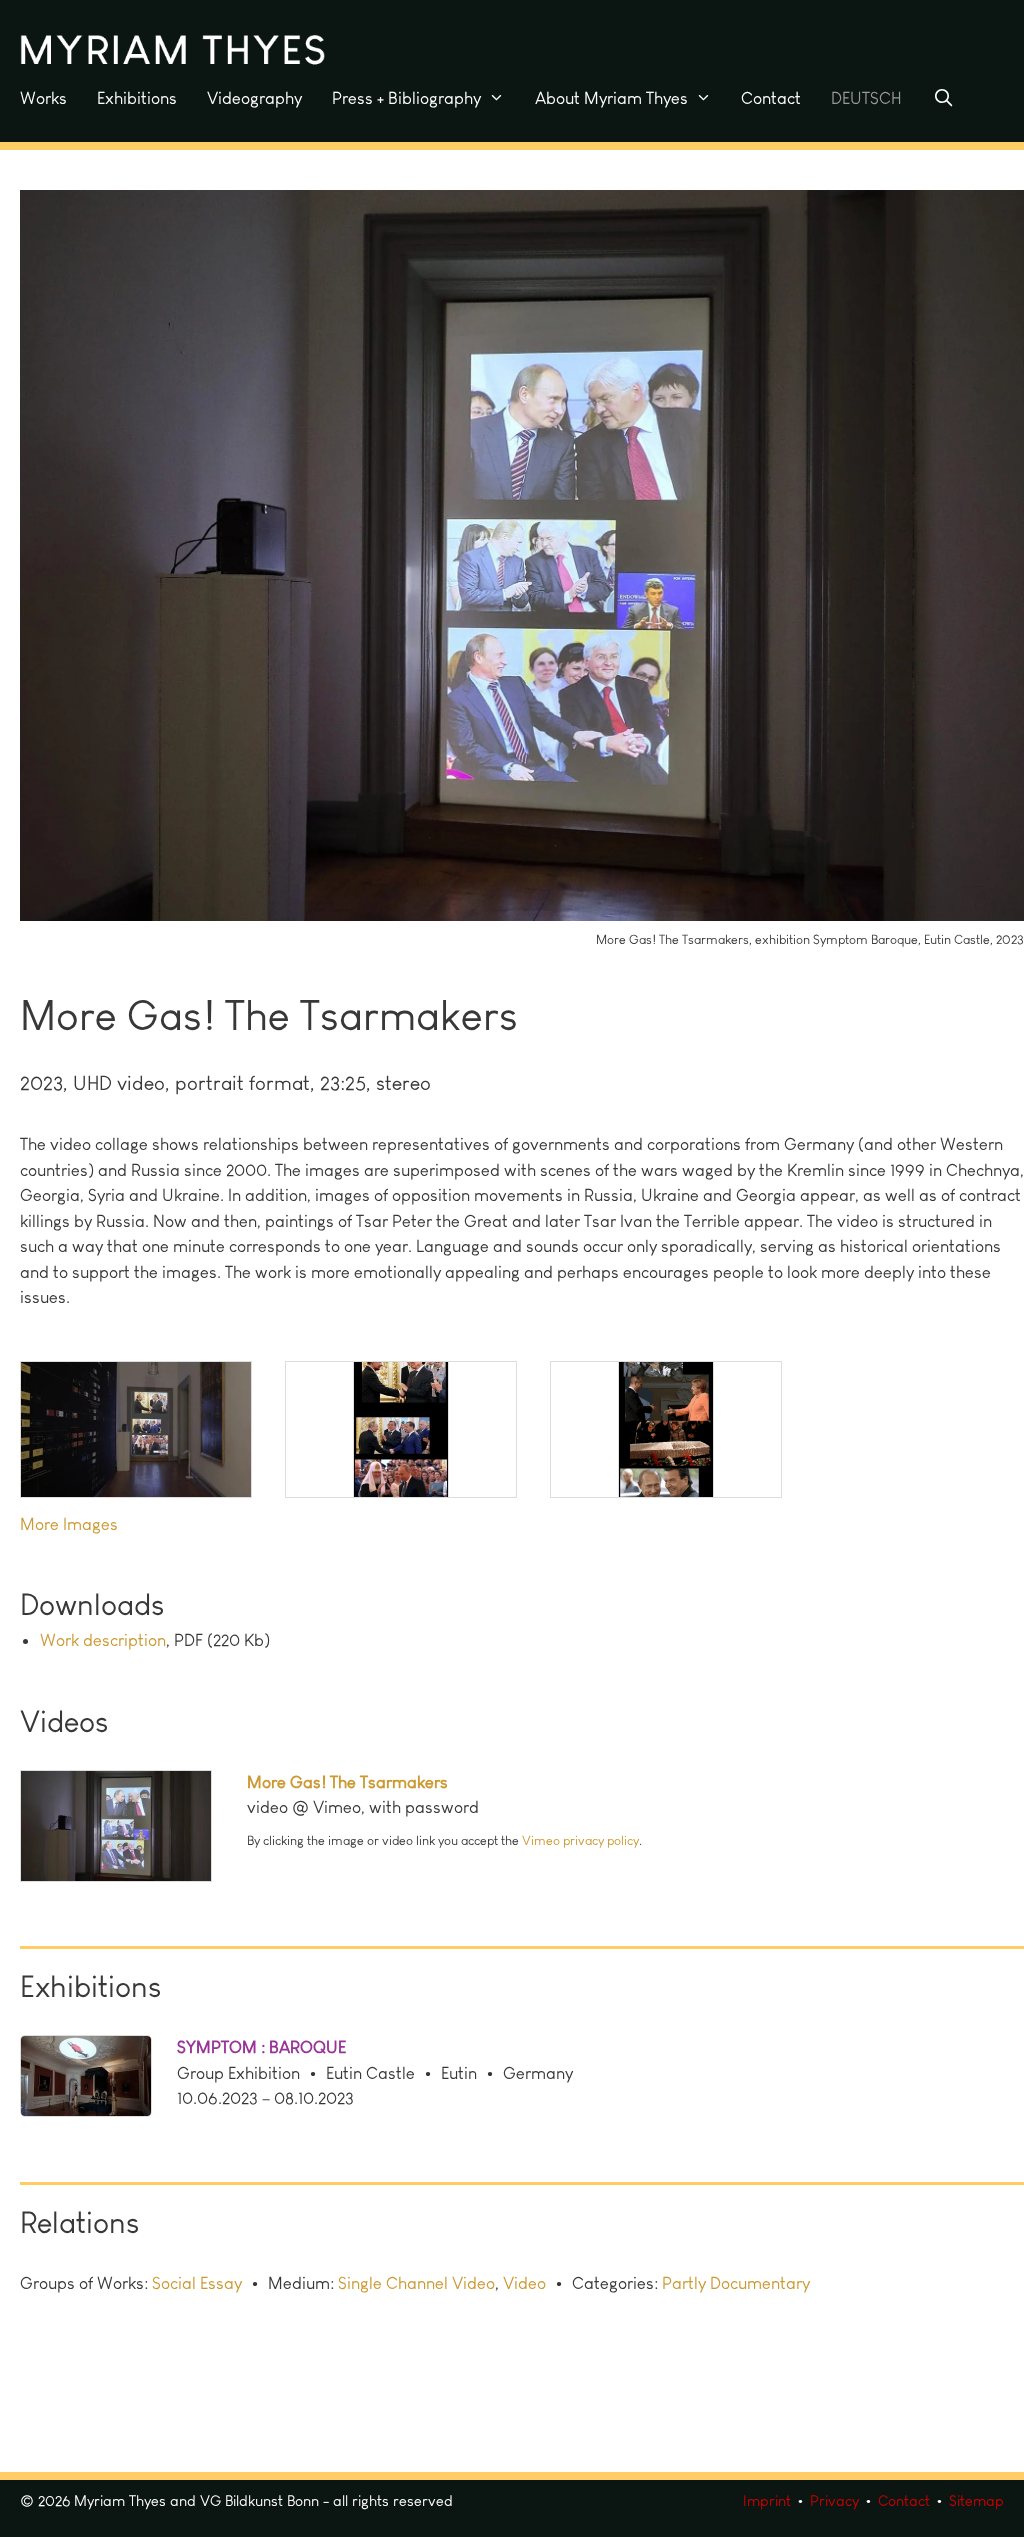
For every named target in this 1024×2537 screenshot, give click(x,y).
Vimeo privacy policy (580, 1840)
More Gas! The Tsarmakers (347, 1782)
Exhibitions (137, 98)
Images (90, 1524)
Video (524, 2283)
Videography (254, 98)
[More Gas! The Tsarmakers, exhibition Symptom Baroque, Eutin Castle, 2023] (522, 921)
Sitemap (976, 2501)
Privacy (834, 2501)
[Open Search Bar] (943, 98)
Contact (771, 98)
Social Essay (197, 2283)
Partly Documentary (736, 2283)
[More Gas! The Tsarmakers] (133, 1830)
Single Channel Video (416, 2283)
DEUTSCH (866, 98)
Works (43, 98)
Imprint (767, 2501)
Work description (103, 1640)
